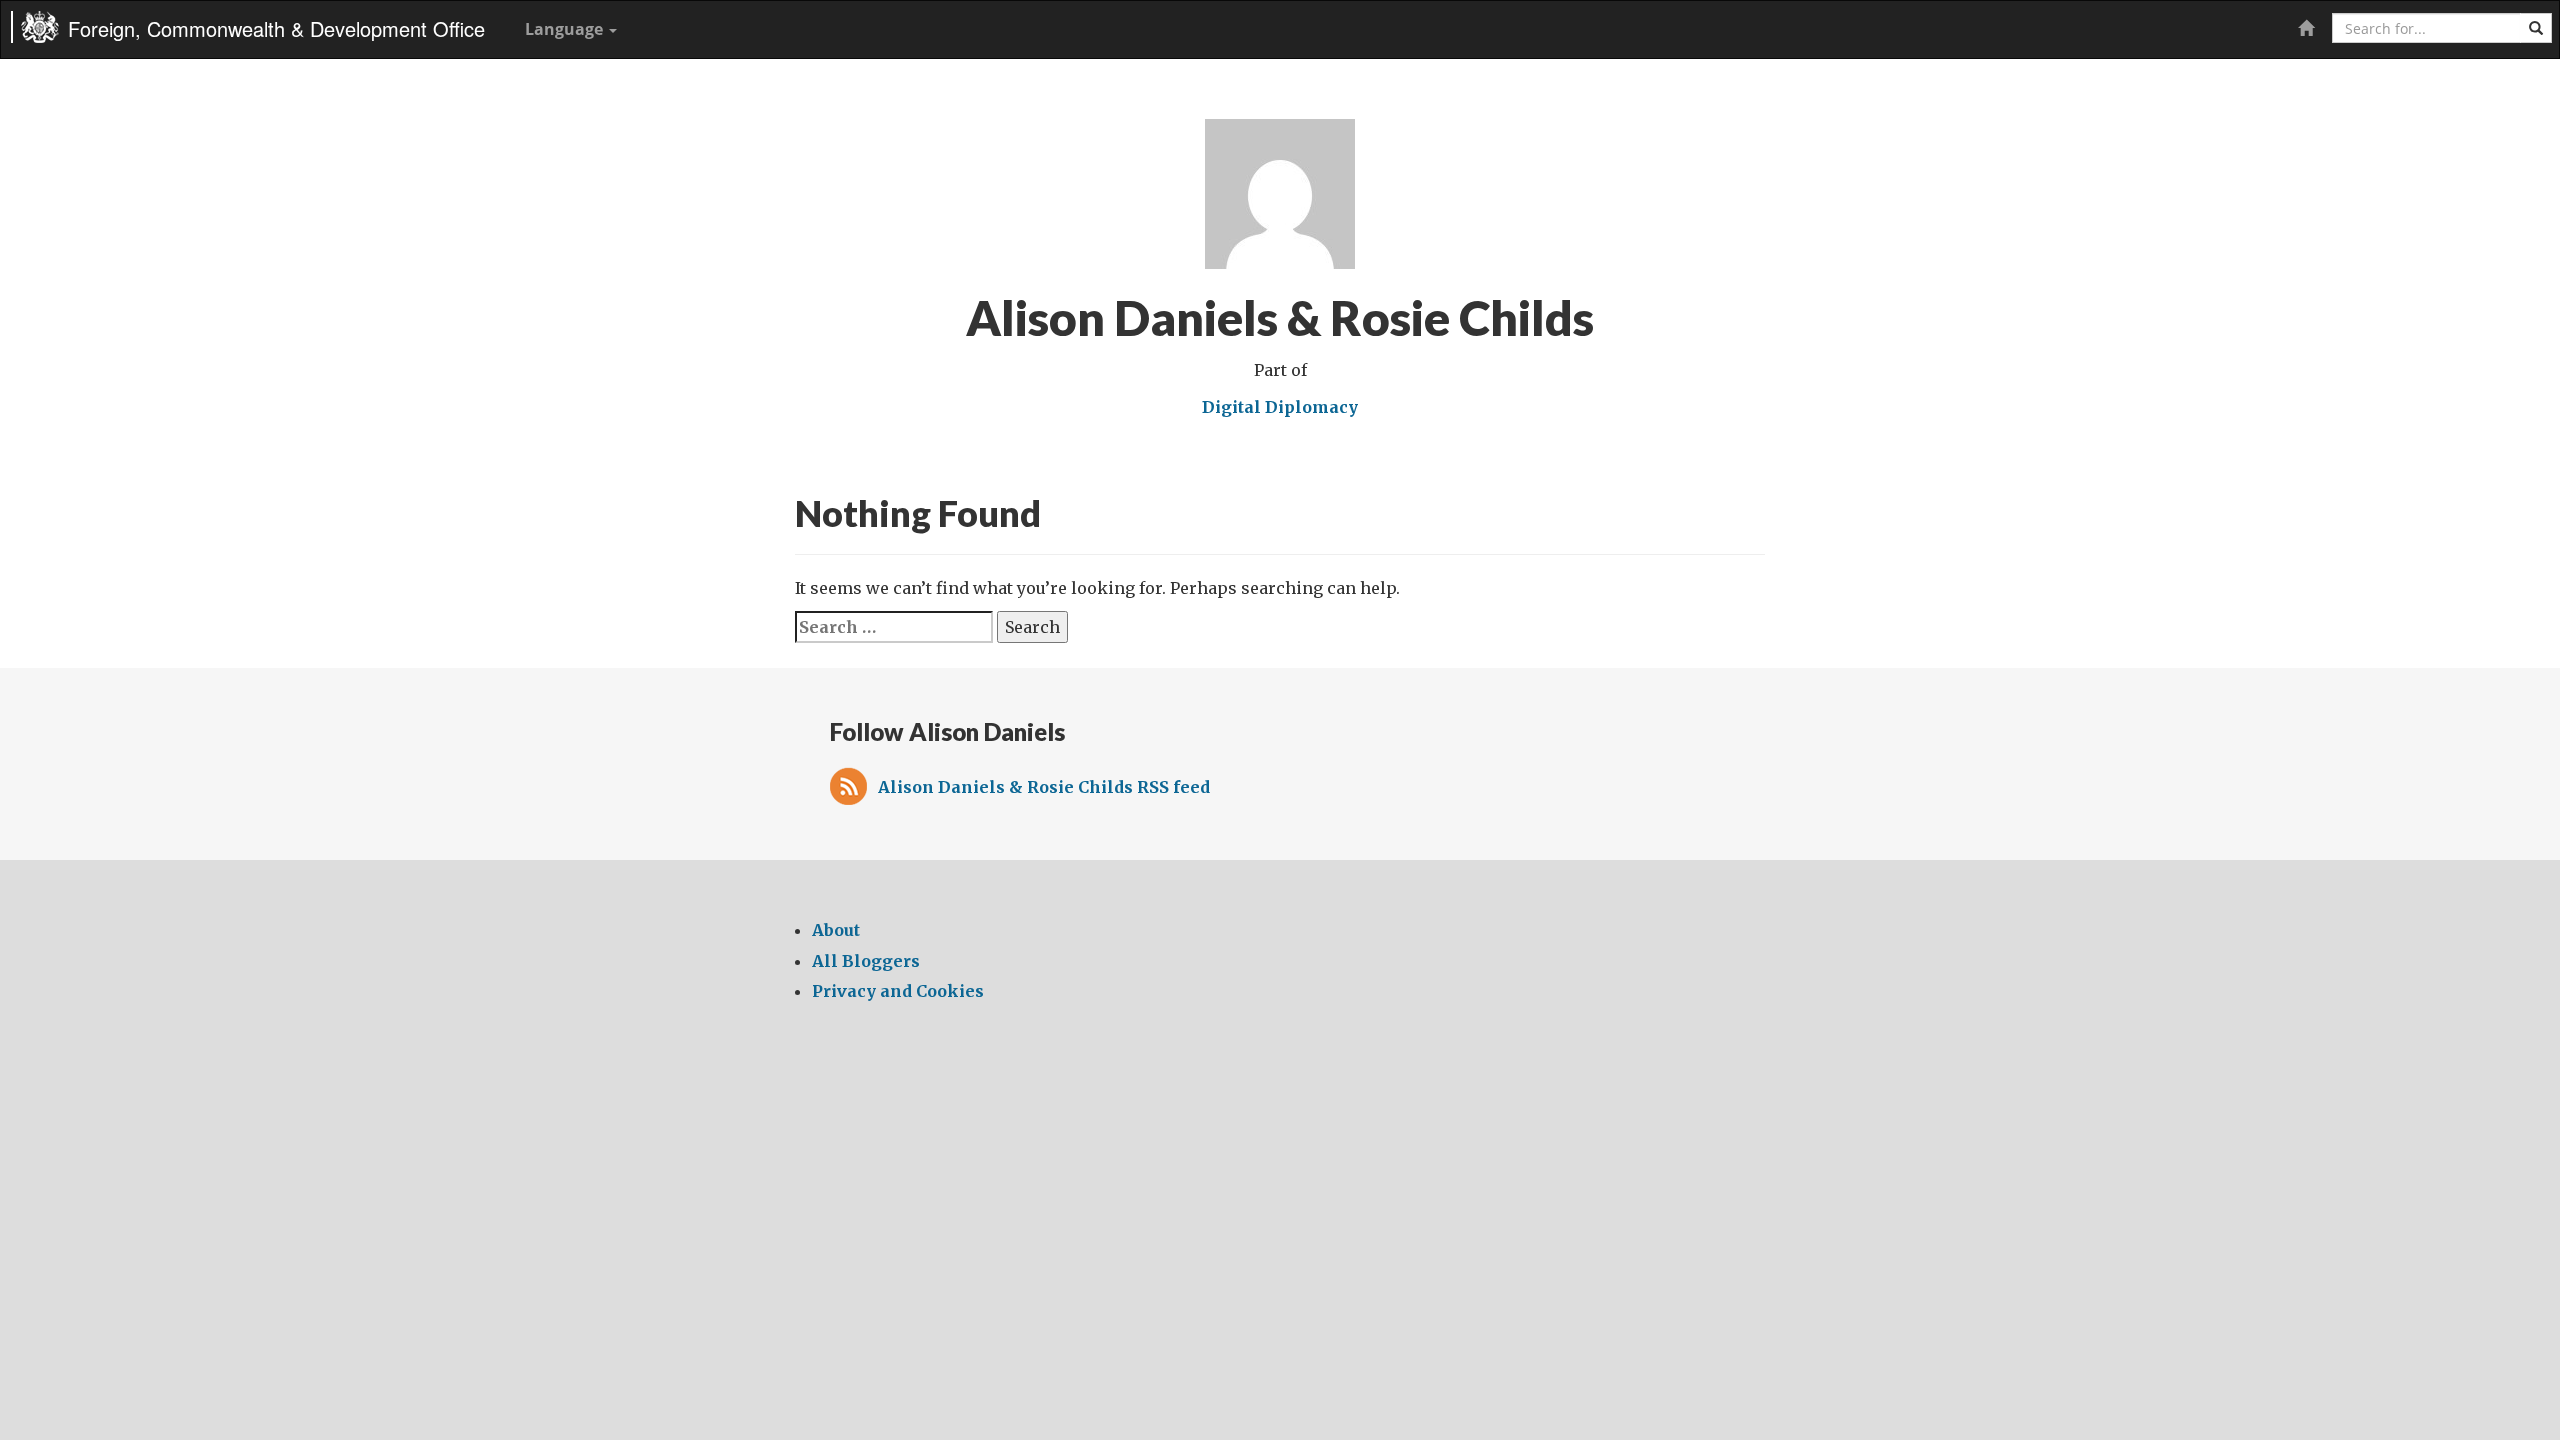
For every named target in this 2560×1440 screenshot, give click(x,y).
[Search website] (2536, 28)
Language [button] (566, 29)
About (836, 930)
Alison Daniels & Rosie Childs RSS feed (1044, 787)
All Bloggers (866, 961)
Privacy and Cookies (898, 991)
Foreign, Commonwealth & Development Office (276, 28)
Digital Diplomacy (1280, 407)
